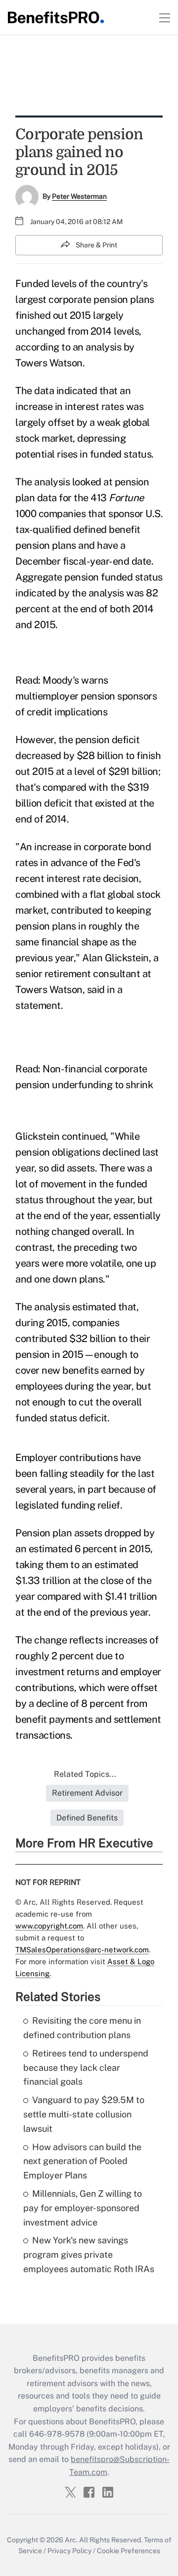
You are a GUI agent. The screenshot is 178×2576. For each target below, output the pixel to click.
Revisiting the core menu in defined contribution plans (82, 2028)
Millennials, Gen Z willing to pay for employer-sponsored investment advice (83, 2208)
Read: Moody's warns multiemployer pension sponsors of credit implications (86, 696)
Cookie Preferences (129, 2551)
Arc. (71, 2540)
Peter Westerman (79, 196)
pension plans (124, 299)
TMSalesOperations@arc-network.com (82, 1950)
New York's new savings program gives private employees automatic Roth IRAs (89, 2254)
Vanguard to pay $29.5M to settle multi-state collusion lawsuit (84, 2114)
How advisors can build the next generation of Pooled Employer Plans (82, 2161)
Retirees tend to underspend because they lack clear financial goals (86, 2068)
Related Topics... (85, 1774)
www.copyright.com (49, 1926)
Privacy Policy (69, 2551)
